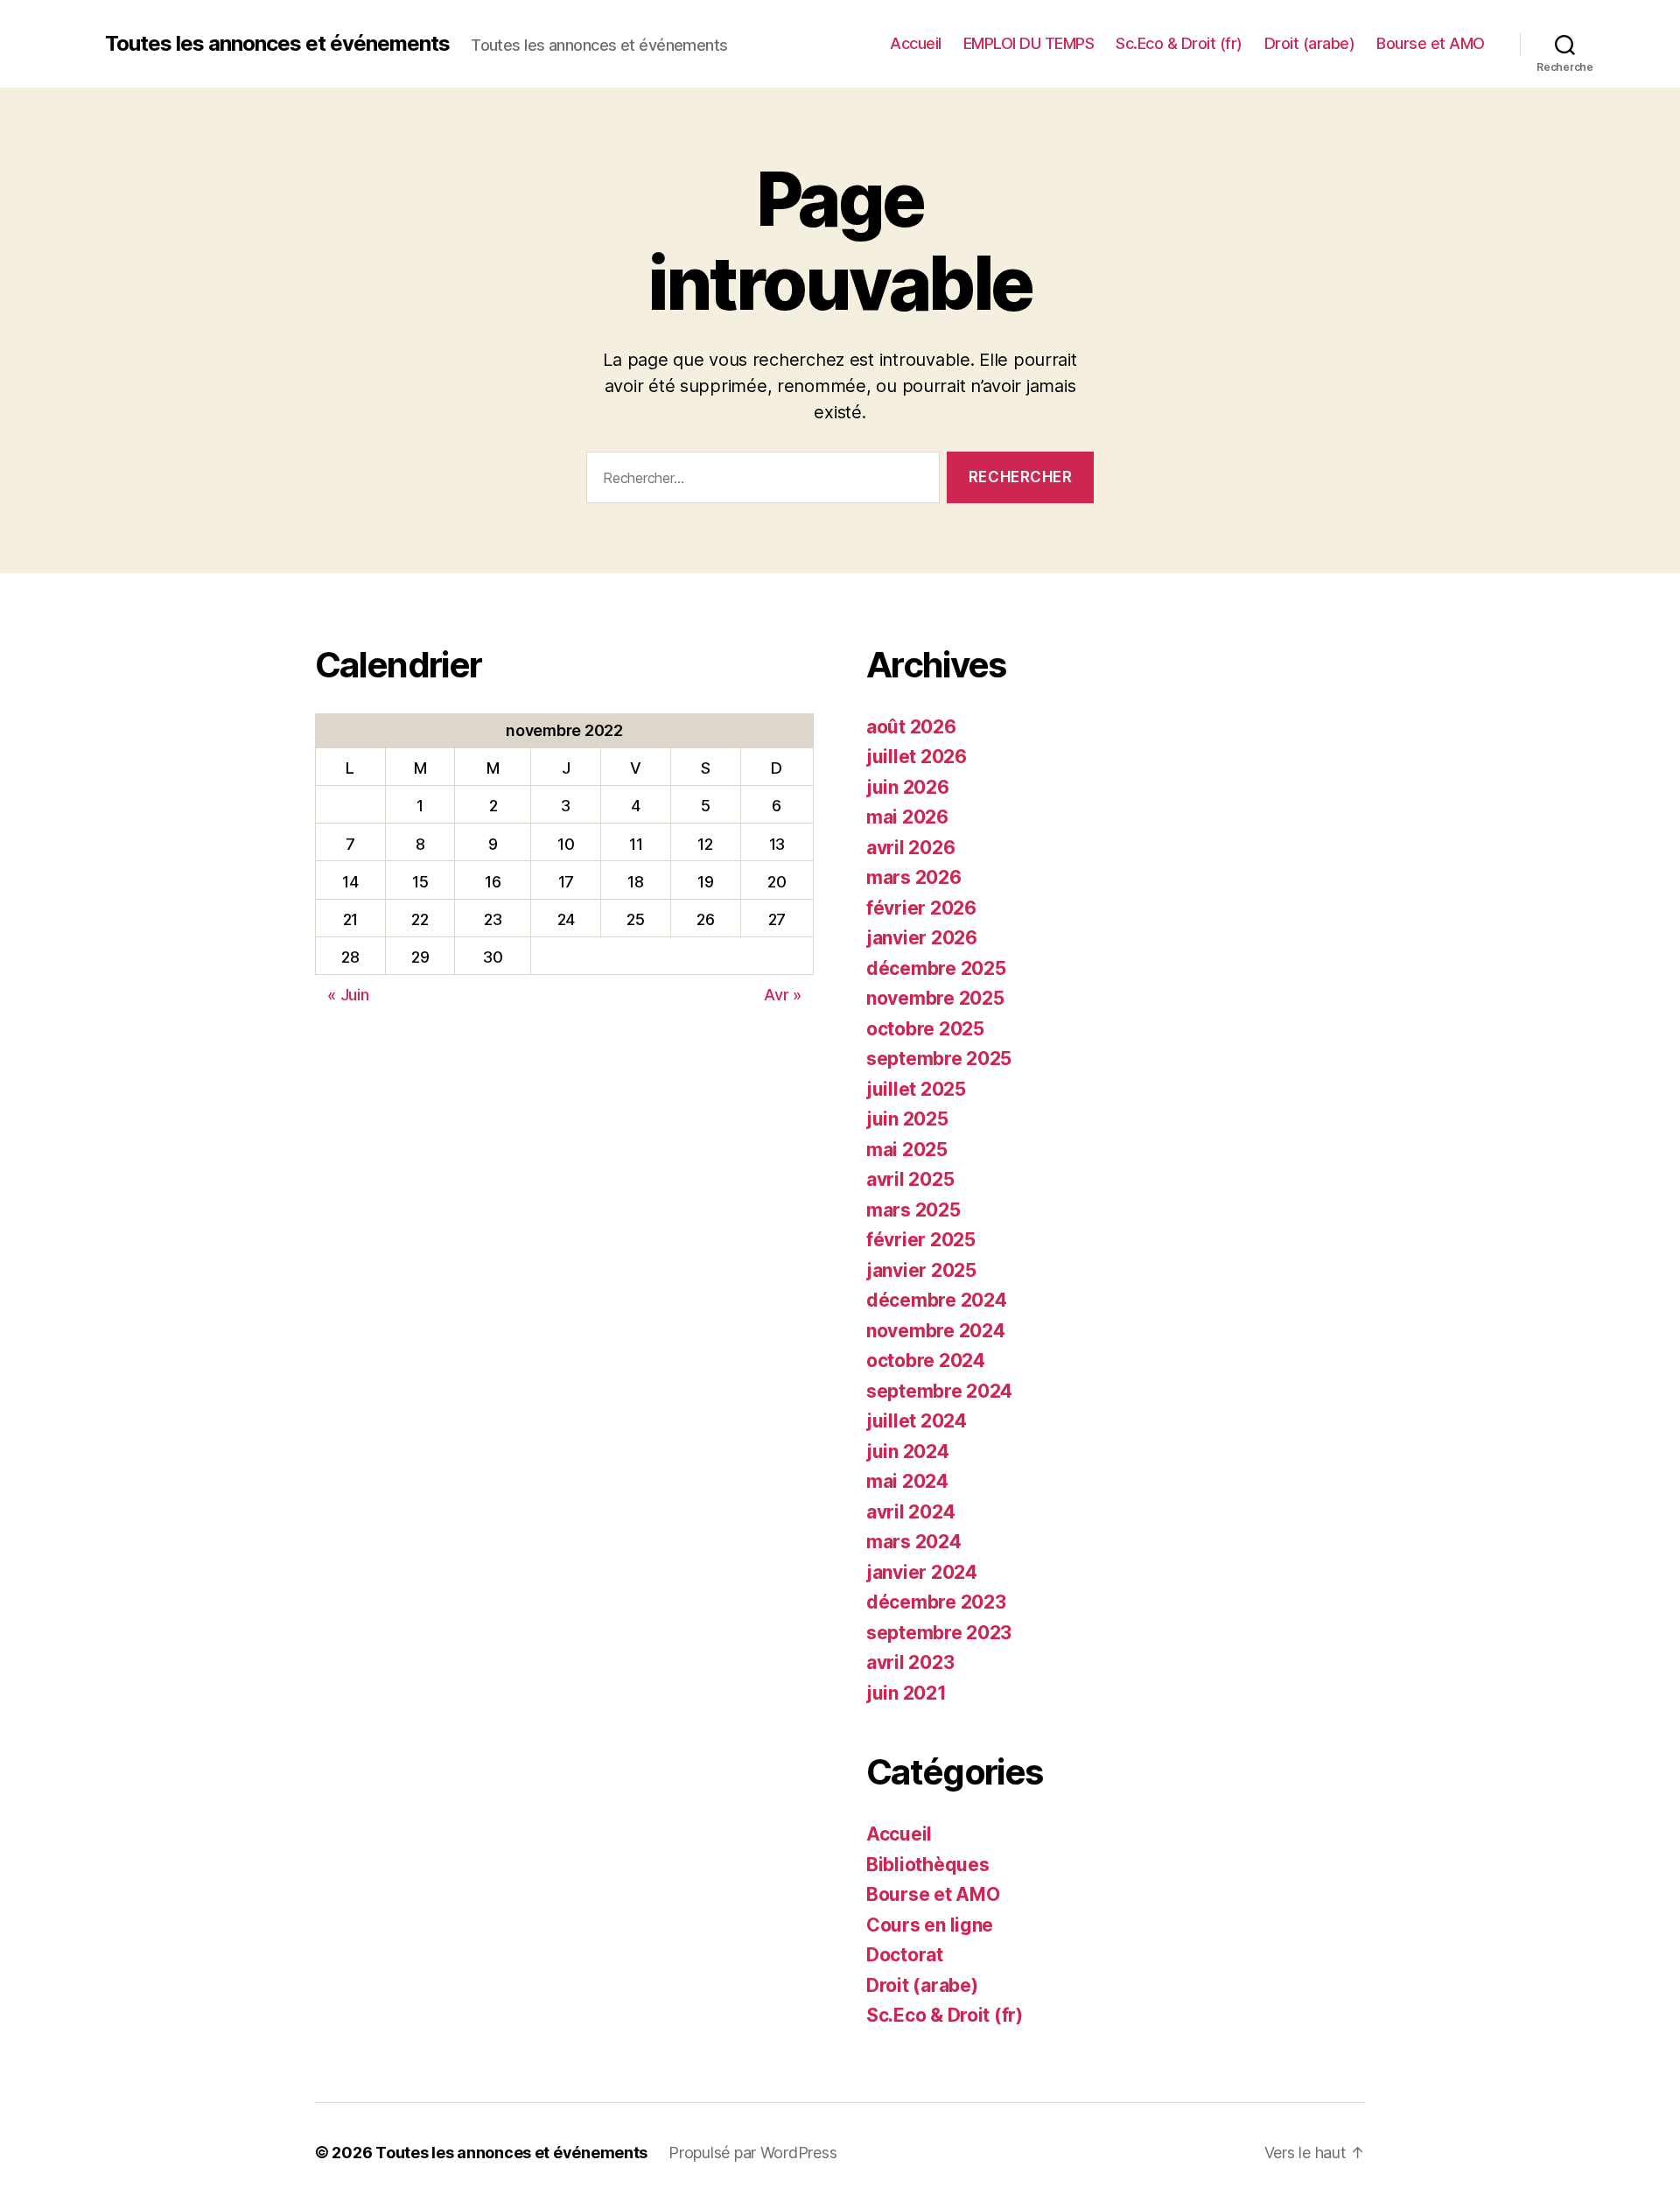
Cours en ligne (930, 1925)
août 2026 (911, 727)
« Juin (348, 995)
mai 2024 (907, 1481)
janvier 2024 (922, 1572)
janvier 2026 (922, 938)
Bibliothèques (928, 1865)
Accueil (916, 43)
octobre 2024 (926, 1360)
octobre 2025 (925, 1029)
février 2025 (921, 1240)
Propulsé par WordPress (752, 2153)
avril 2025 (910, 1179)
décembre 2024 (937, 1300)
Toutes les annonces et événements (277, 44)
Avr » (783, 995)
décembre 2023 (936, 1602)
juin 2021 (906, 1693)
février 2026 (921, 908)
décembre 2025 (936, 968)
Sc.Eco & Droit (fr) (1179, 43)
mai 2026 (907, 817)
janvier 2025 (921, 1270)
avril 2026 (910, 848)
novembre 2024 (936, 1331)
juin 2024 (908, 1452)
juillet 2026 (917, 757)
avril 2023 (910, 1662)
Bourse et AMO (1431, 43)
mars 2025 (913, 1210)
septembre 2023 (939, 1633)
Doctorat (905, 1955)
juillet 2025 (916, 1089)
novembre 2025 (935, 998)
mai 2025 (907, 1150)
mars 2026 (914, 877)
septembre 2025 (939, 1059)
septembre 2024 (939, 1391)
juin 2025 (907, 1119)
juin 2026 (908, 787)
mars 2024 (914, 1542)
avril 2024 (910, 1512)
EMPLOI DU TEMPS (1029, 43)
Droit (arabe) (1310, 43)
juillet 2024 (917, 1421)
